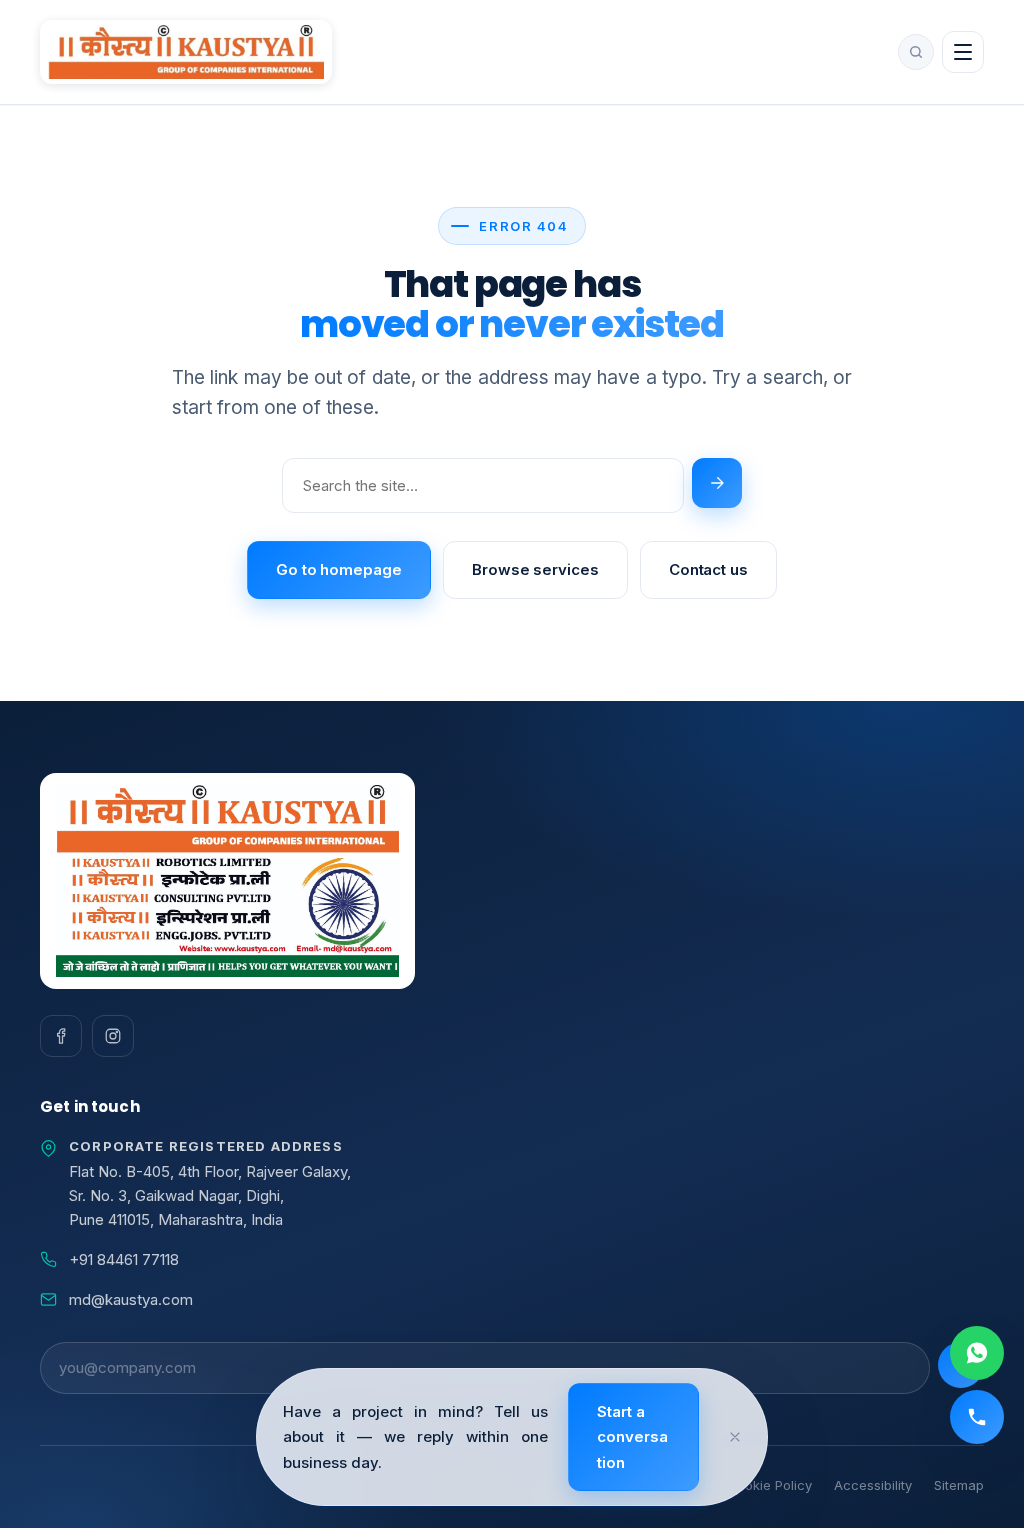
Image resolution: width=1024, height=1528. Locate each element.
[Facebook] (61, 1036)
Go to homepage (339, 569)
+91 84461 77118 (124, 1259)
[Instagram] (113, 1036)
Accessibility (873, 1485)
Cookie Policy (769, 1485)
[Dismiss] (735, 1437)
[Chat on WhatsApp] (977, 1353)
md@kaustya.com (131, 1299)
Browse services (535, 569)
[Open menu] (963, 52)
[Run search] (717, 483)
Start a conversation (632, 1437)
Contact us (708, 569)
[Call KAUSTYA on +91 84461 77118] (977, 1417)
